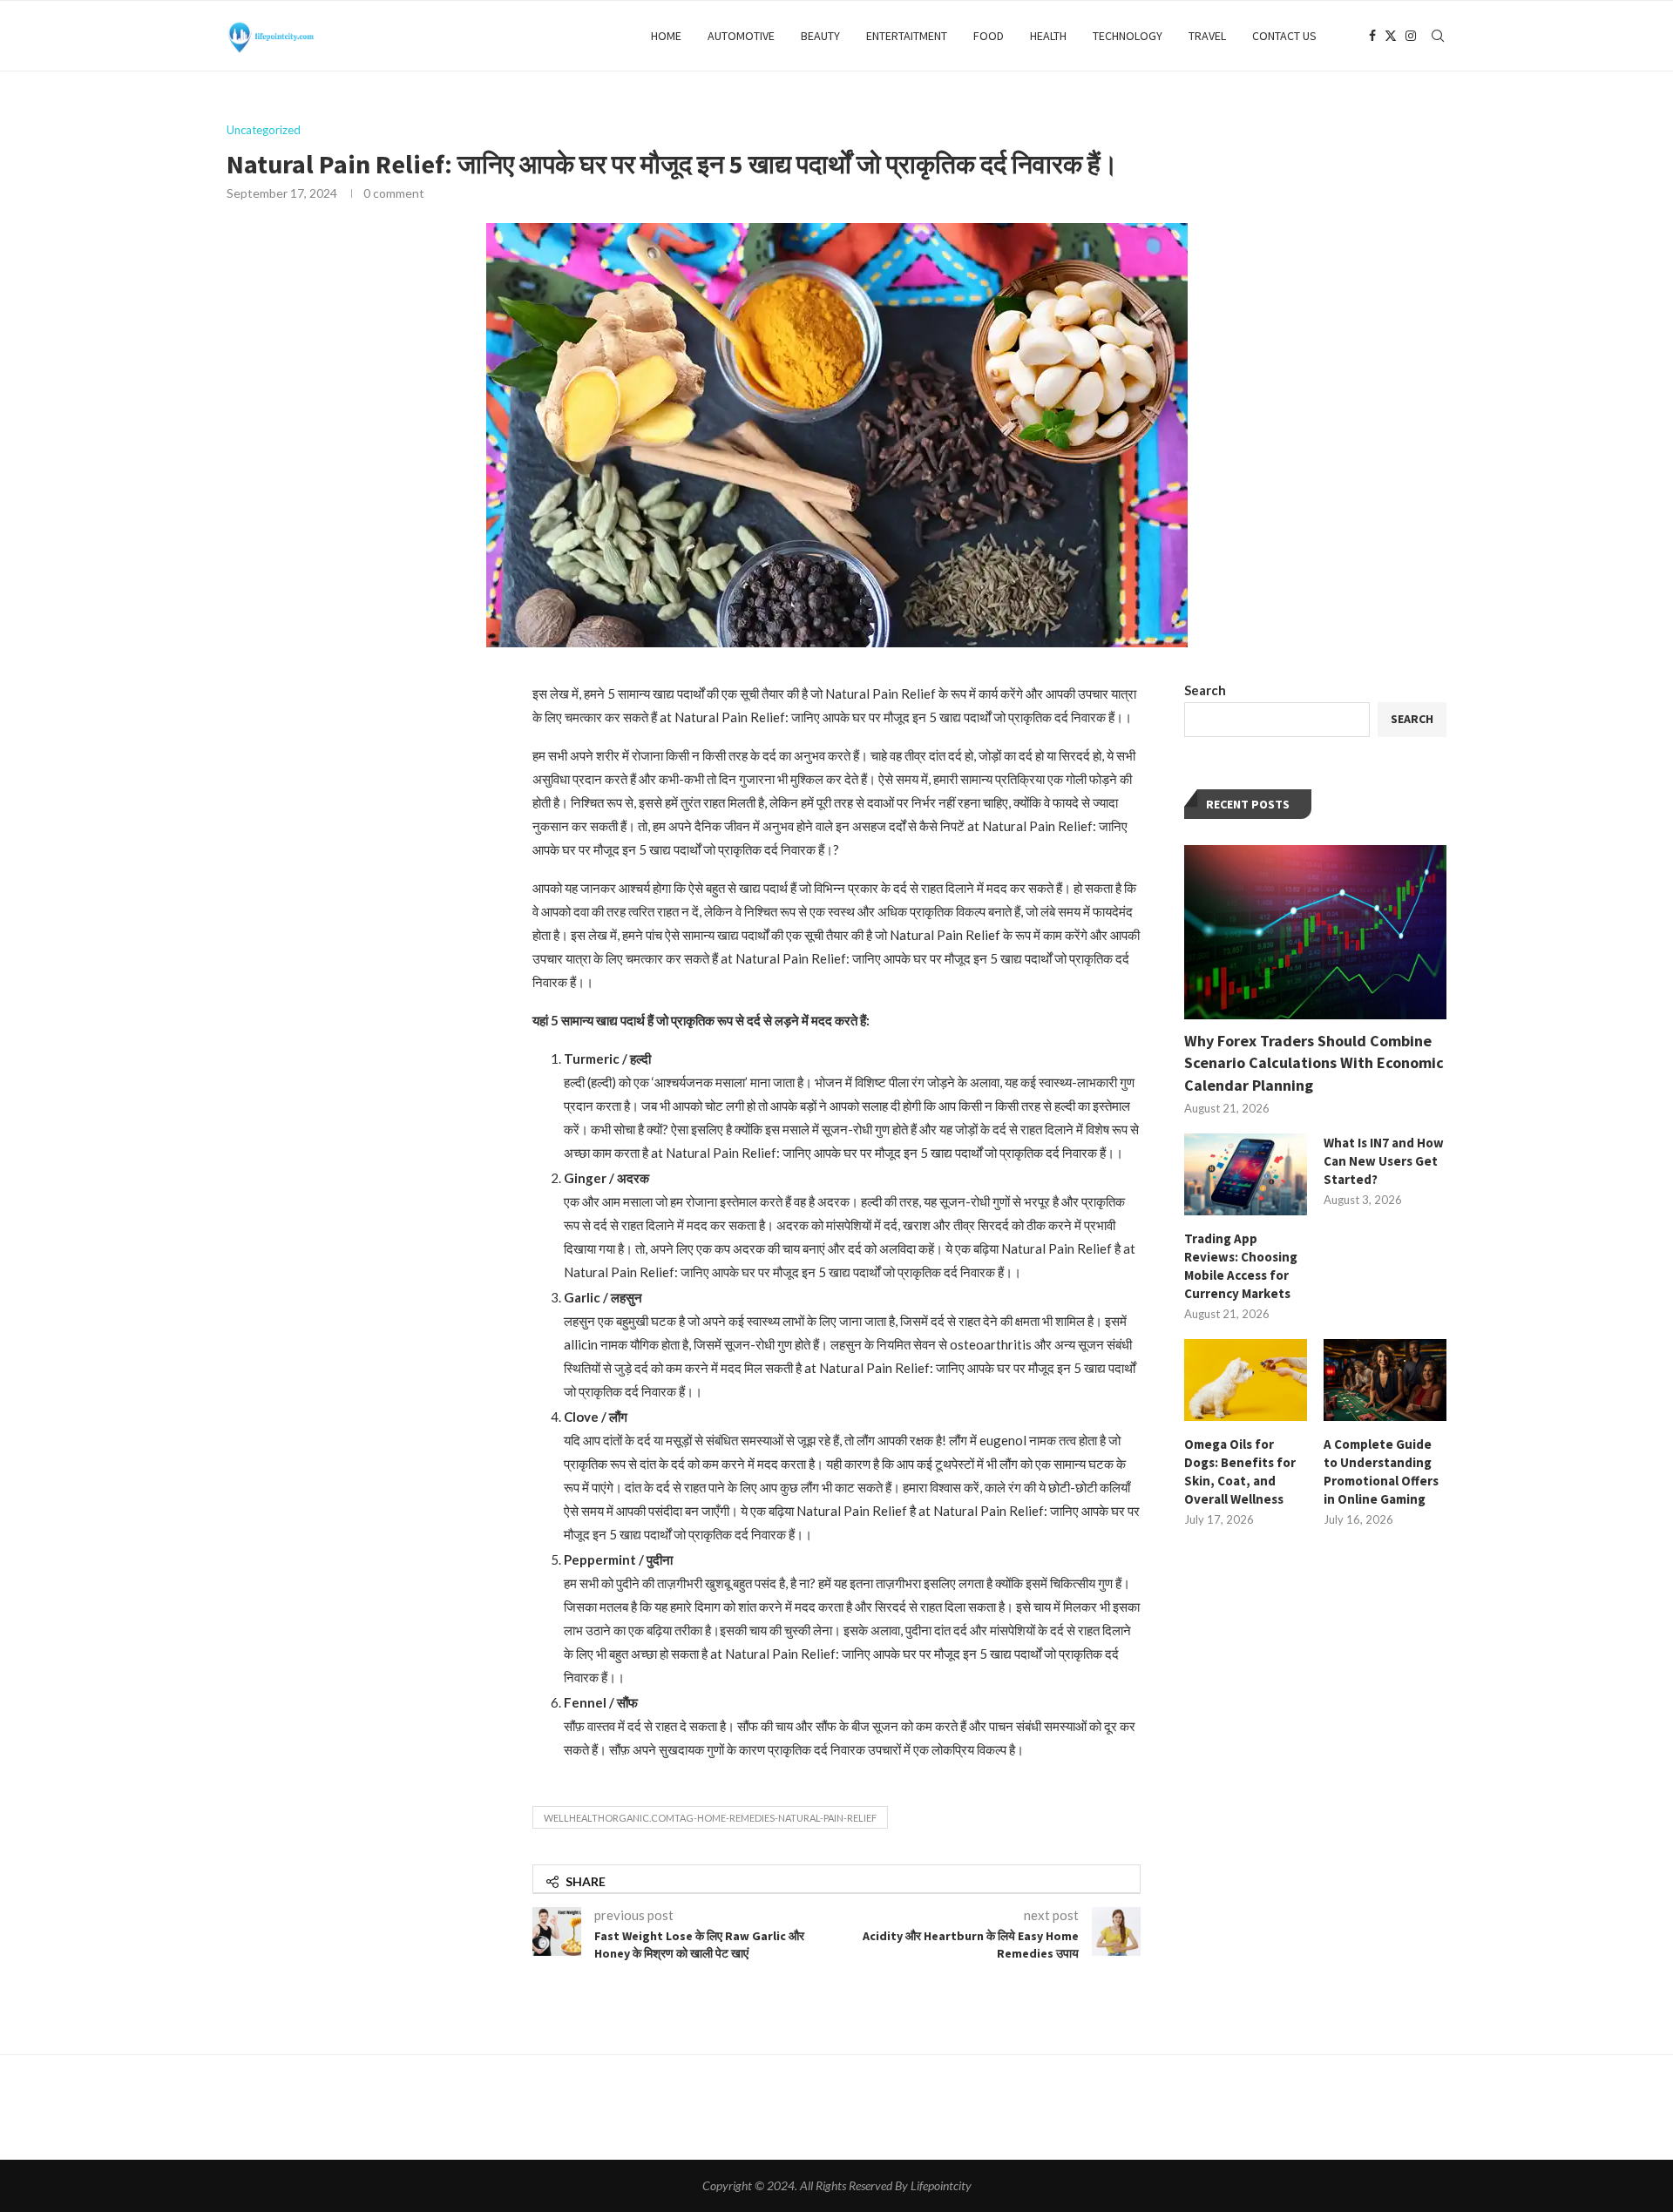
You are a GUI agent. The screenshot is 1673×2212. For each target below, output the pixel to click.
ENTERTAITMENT (907, 36)
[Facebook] (1372, 36)
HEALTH (1048, 36)
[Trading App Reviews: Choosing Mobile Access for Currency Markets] (1246, 1174)
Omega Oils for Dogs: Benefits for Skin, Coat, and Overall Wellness (1240, 1471)
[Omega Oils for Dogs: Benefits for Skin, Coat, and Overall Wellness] (1246, 1380)
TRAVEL (1207, 36)
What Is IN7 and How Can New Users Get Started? (1384, 1161)
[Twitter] (1391, 36)
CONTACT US (1284, 36)
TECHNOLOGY (1128, 36)
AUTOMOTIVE (741, 36)
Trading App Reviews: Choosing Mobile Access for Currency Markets (1241, 1266)
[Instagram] (1411, 36)
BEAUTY (820, 36)
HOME (666, 36)
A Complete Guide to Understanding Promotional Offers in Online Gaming (1381, 1471)
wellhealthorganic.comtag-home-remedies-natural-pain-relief (710, 1818)
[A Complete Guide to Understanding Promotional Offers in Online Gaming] (1385, 1380)
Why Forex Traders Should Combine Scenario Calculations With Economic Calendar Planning (1314, 1062)
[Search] (1438, 36)
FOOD (989, 36)
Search (1205, 690)
